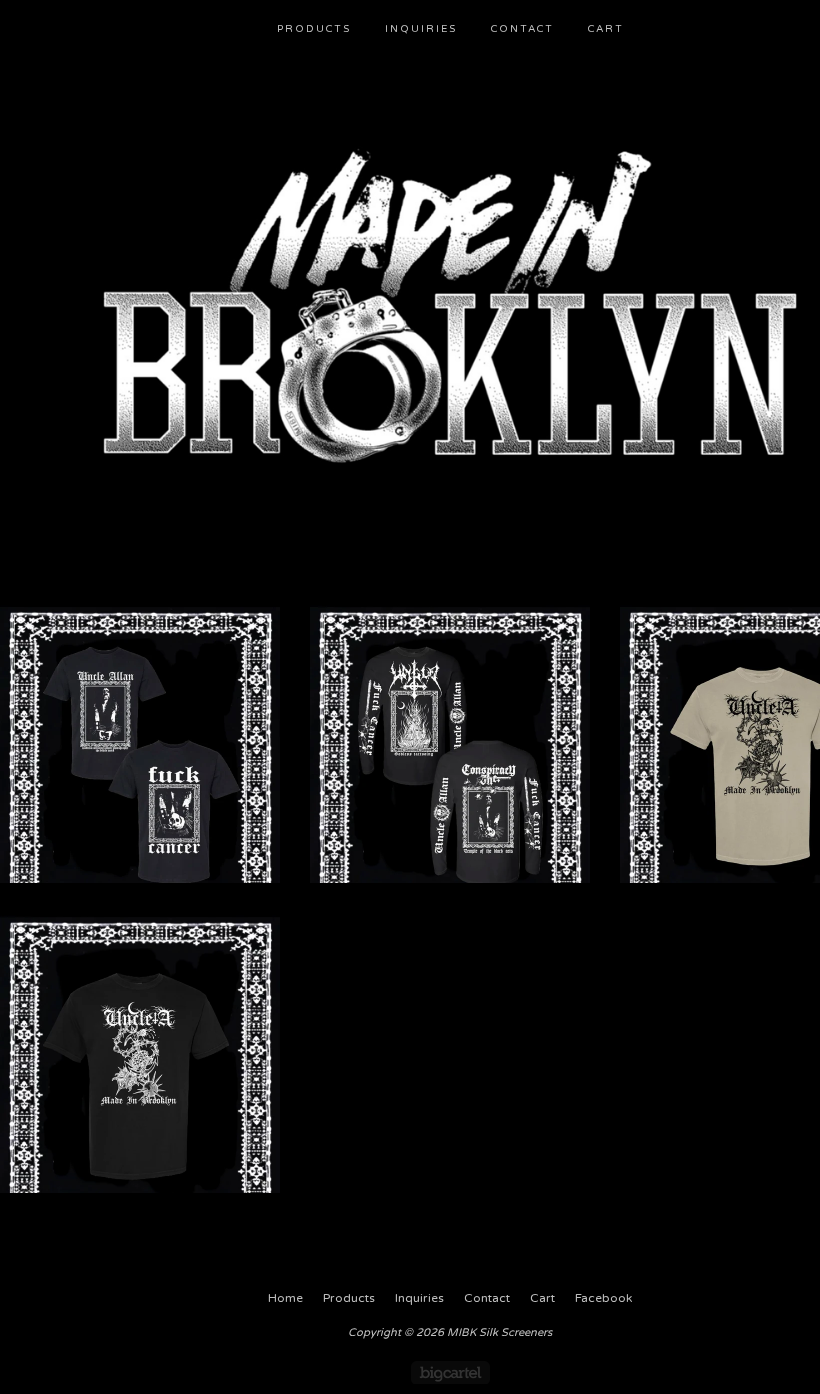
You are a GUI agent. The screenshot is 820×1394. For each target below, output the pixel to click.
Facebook (603, 1298)
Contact (522, 29)
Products (314, 29)
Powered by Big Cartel (450, 1372)
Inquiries (421, 29)
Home (285, 1298)
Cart (606, 29)
